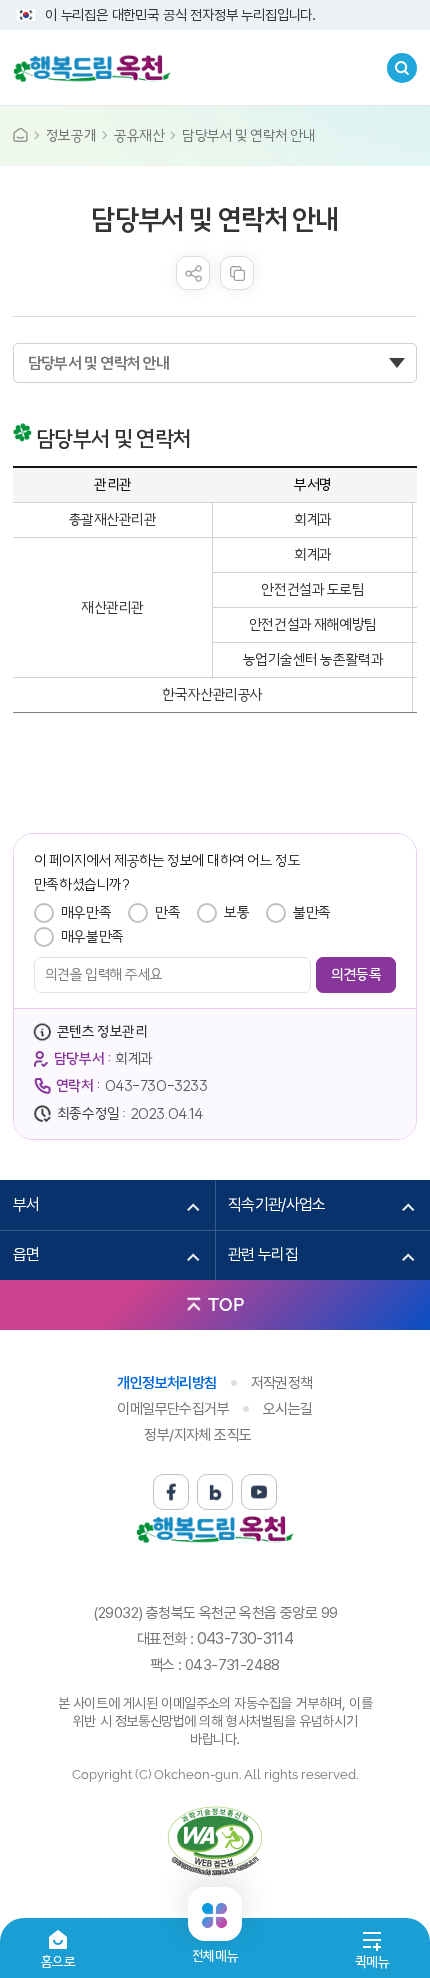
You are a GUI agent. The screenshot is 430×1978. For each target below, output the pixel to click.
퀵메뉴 (372, 1961)
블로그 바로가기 (215, 1492)
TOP (226, 1304)
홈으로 (58, 1961)
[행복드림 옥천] (92, 68)
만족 (167, 912)
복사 (237, 273)
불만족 (312, 912)
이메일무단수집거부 (173, 1409)
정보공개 (71, 135)
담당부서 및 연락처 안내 (248, 135)
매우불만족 (92, 936)
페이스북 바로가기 (171, 1492)
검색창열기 (402, 68)
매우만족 (86, 912)
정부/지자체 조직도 (197, 1435)
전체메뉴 (215, 1947)
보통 (236, 912)
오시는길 (288, 1409)
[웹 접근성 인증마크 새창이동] (215, 1841)
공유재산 (139, 135)
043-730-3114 (245, 1638)
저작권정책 (282, 1383)
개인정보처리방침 (166, 1383)
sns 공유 (193, 273)
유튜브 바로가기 (259, 1492)
